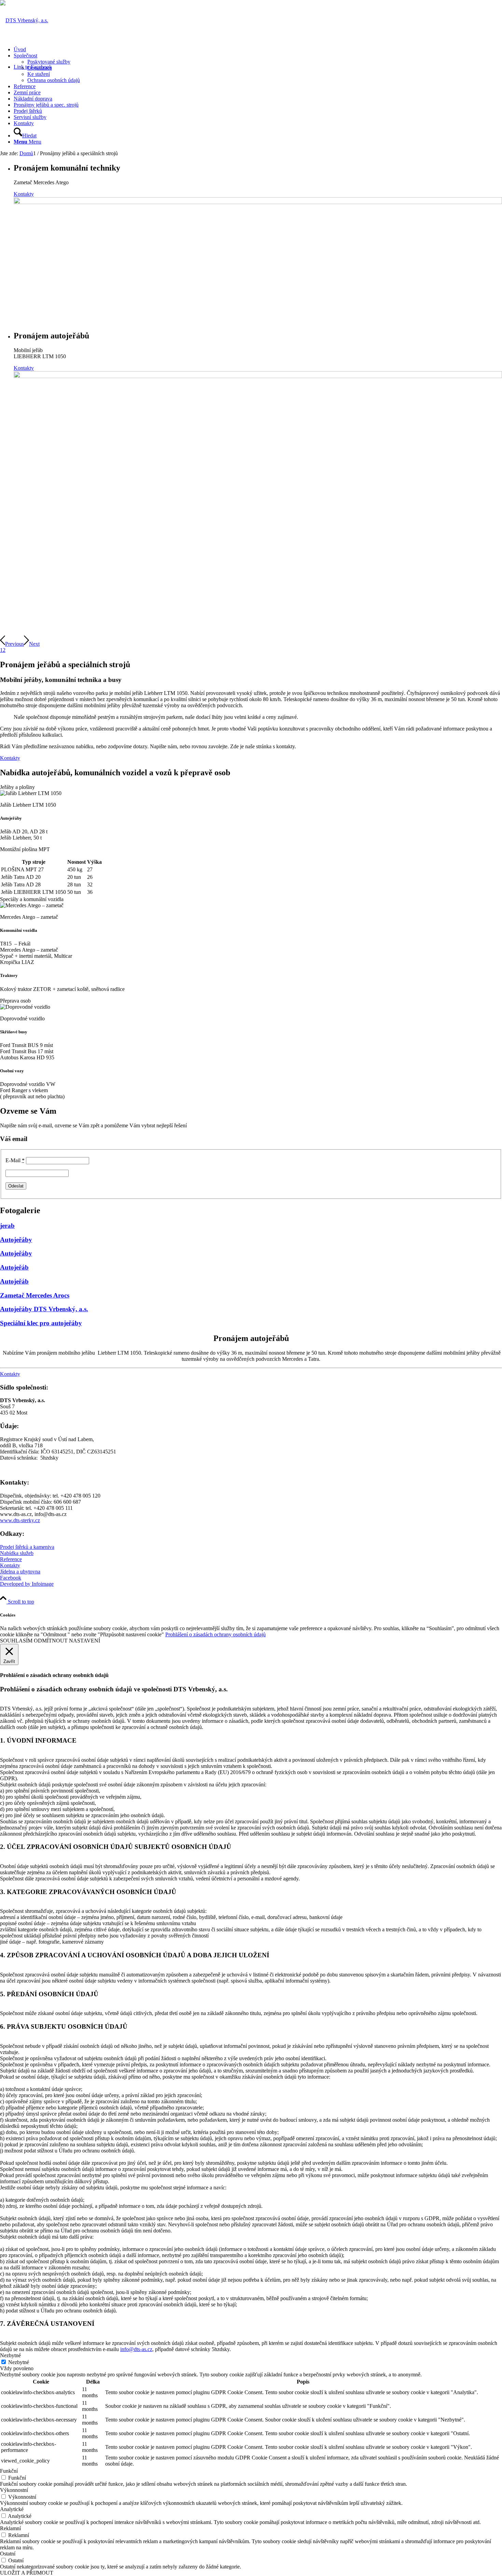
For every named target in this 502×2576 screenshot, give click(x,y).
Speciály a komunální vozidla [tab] (32, 899)
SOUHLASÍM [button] (16, 1641)
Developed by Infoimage (27, 1584)
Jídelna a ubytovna (20, 1572)
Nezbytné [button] (10, 2355)
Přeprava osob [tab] (15, 1001)
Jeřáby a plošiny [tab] (17, 787)
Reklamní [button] (10, 2528)
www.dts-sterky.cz (20, 1520)
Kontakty (24, 194)
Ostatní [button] (8, 2554)
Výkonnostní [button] (14, 2490)
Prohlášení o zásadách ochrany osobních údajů (215, 1634)
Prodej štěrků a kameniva (27, 1547)
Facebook (11, 1578)
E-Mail (15, 1160)
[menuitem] (258, 50)
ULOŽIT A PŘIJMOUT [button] (27, 2573)
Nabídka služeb (17, 1553)
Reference (11, 1559)
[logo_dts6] (24, 20)
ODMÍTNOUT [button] (51, 1641)
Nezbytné (19, 2362)
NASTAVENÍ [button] (85, 1641)
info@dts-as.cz (136, 2349)
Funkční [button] (9, 2471)
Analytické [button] (12, 2509)
